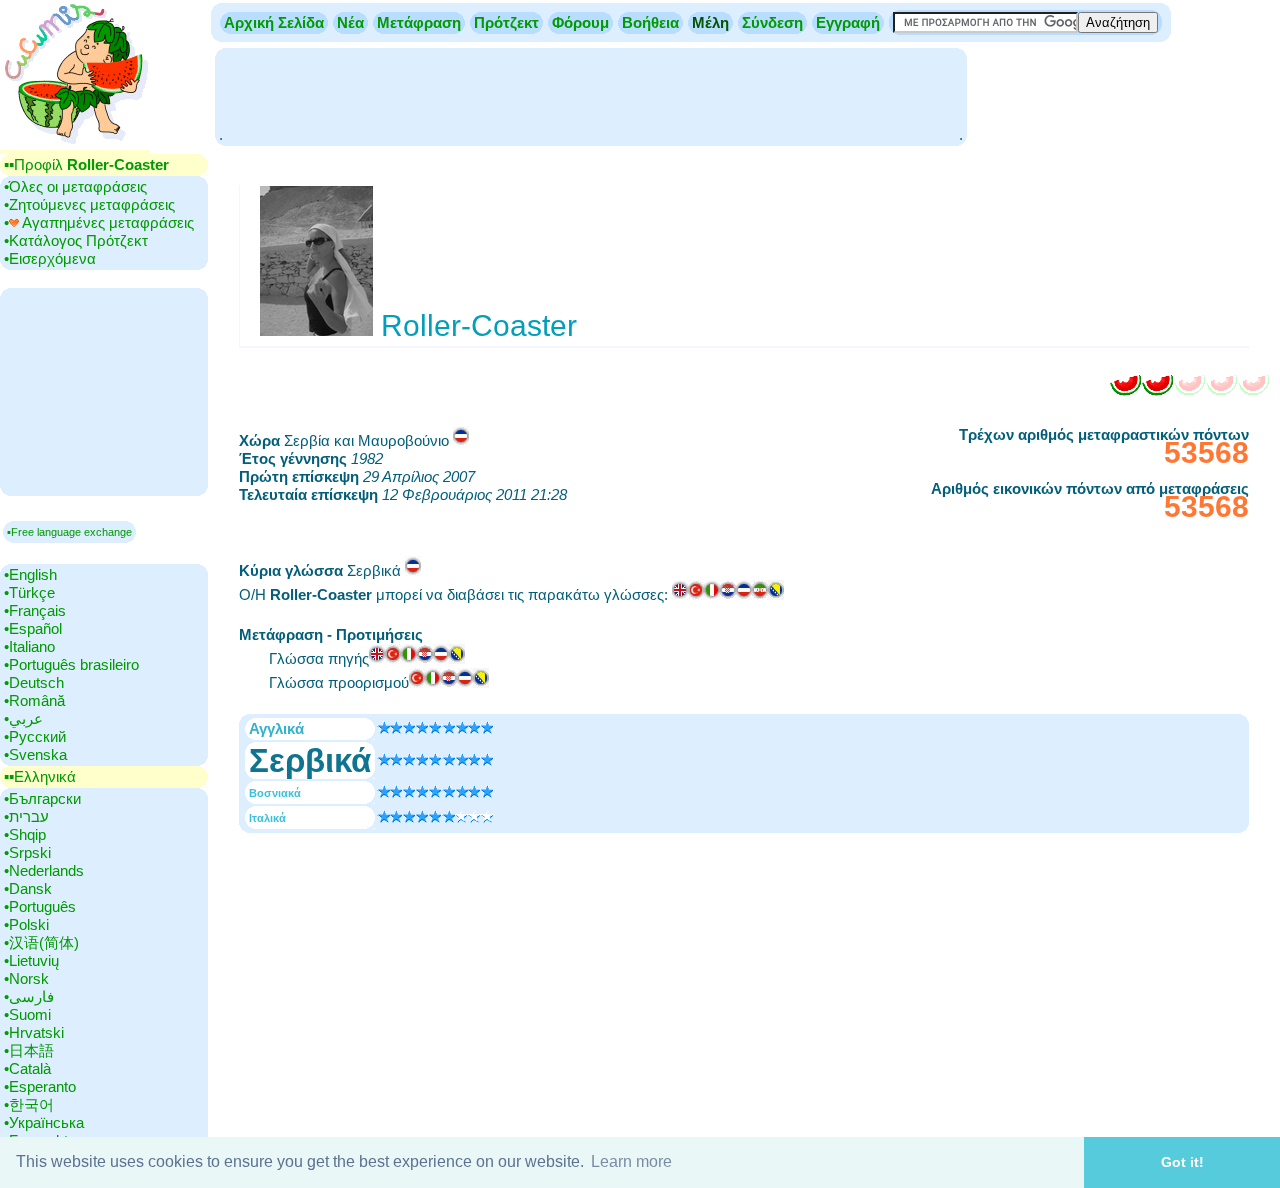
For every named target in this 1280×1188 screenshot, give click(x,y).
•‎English (30, 574)
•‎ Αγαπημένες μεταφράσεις (99, 222)
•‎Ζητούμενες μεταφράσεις (89, 204)
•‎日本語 (29, 1050)
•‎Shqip (25, 834)
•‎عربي (23, 718)
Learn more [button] (631, 1161)
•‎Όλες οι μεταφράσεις (75, 186)
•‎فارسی (29, 996)
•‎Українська (44, 1122)
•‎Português (40, 906)
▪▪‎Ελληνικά (40, 776)
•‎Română (34, 700)
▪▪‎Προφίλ (86, 164)
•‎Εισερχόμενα (50, 258)
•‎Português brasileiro (71, 664)
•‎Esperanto (40, 1086)
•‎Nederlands (44, 870)
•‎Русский (35, 736)
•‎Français (35, 610)
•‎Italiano (29, 646)
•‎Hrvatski (34, 1032)
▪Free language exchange (69, 532)
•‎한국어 (29, 1104)
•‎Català (27, 1068)
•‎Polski (26, 924)
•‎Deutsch (34, 682)
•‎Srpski (27, 852)
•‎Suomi (27, 1014)
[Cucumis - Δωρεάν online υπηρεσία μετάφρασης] (75, 144)
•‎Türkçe (29, 592)
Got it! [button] (1182, 1162)
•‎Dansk (28, 888)
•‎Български (42, 798)
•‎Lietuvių (31, 960)
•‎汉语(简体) (41, 942)
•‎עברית (26, 816)
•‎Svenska (35, 754)
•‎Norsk (26, 978)
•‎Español (33, 628)
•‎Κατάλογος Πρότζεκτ (76, 240)
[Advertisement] (591, 95)
